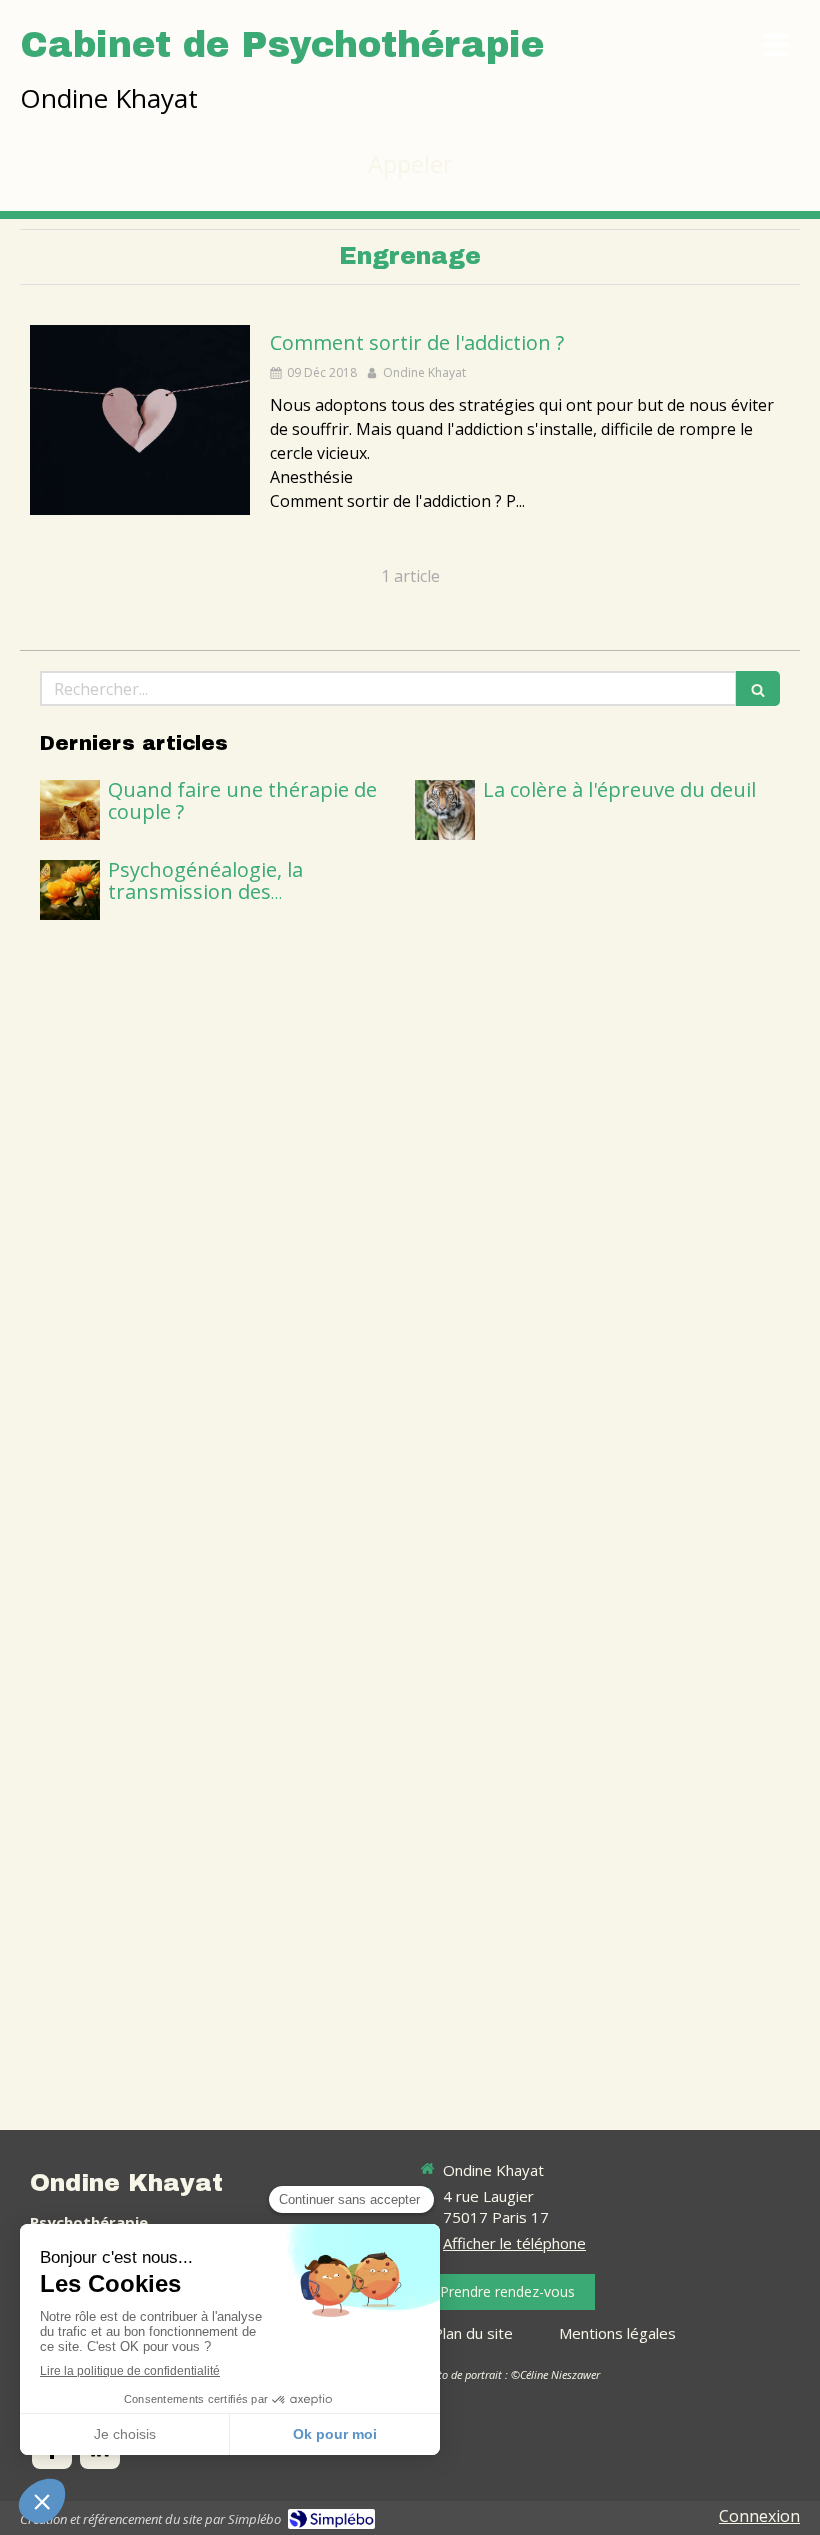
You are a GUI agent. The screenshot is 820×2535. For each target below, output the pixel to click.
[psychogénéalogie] (70, 890)
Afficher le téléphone (514, 2243)
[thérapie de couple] (70, 810)
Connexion (759, 2516)
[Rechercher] (758, 688)
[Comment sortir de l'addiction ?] (140, 420)
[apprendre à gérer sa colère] (445, 810)
